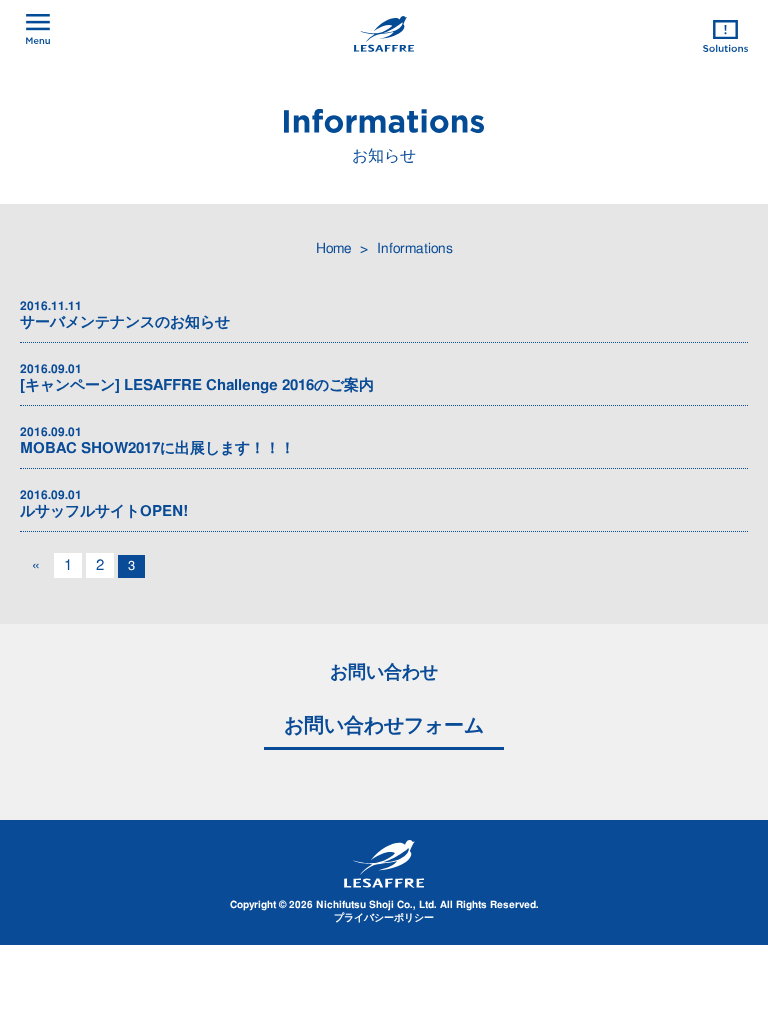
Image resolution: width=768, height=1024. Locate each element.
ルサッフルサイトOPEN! (104, 504)
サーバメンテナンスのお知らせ (125, 315)
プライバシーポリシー (384, 918)
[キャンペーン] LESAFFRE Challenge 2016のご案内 (197, 378)
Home (333, 249)
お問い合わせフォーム (384, 726)
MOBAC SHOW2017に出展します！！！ (157, 441)
